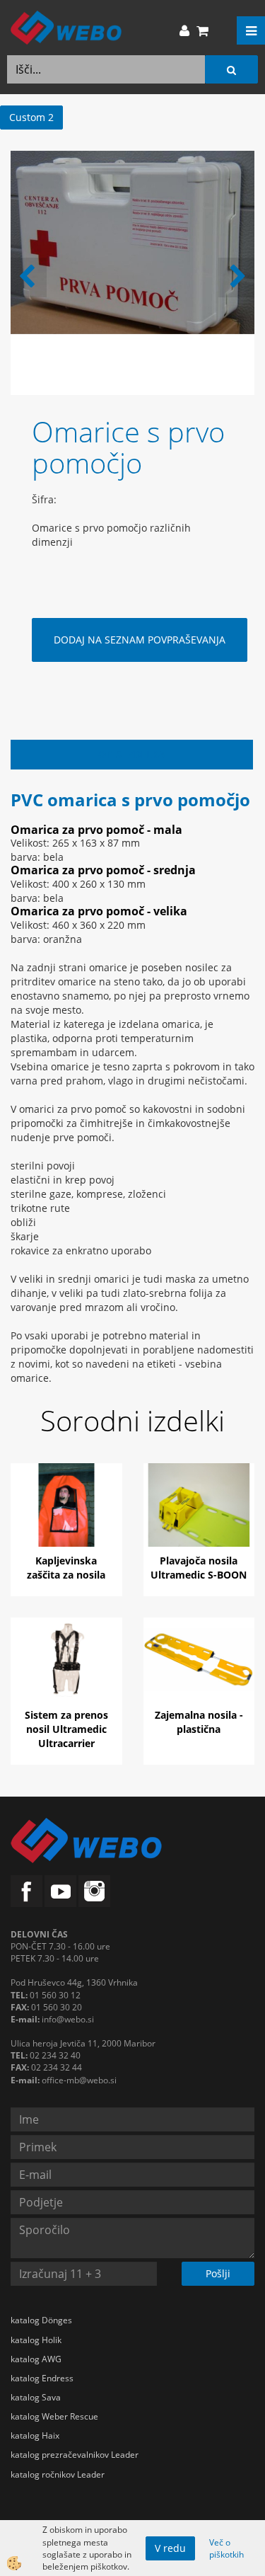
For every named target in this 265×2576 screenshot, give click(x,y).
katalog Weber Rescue (54, 2416)
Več (66, 1516)
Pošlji (218, 2273)
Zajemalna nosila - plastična (199, 1722)
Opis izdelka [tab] (132, 754)
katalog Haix (35, 2435)
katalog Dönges (41, 2320)
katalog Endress (42, 2378)
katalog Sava (36, 2397)
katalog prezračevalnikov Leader (75, 2455)
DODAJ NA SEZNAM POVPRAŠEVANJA (140, 640)
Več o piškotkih (226, 2548)
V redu (170, 2548)
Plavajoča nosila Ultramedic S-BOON (199, 1568)
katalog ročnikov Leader (58, 2474)
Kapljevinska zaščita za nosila (66, 1568)
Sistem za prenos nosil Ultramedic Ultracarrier (66, 1729)
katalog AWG (36, 2359)
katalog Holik (36, 2340)
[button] (236, 277)
